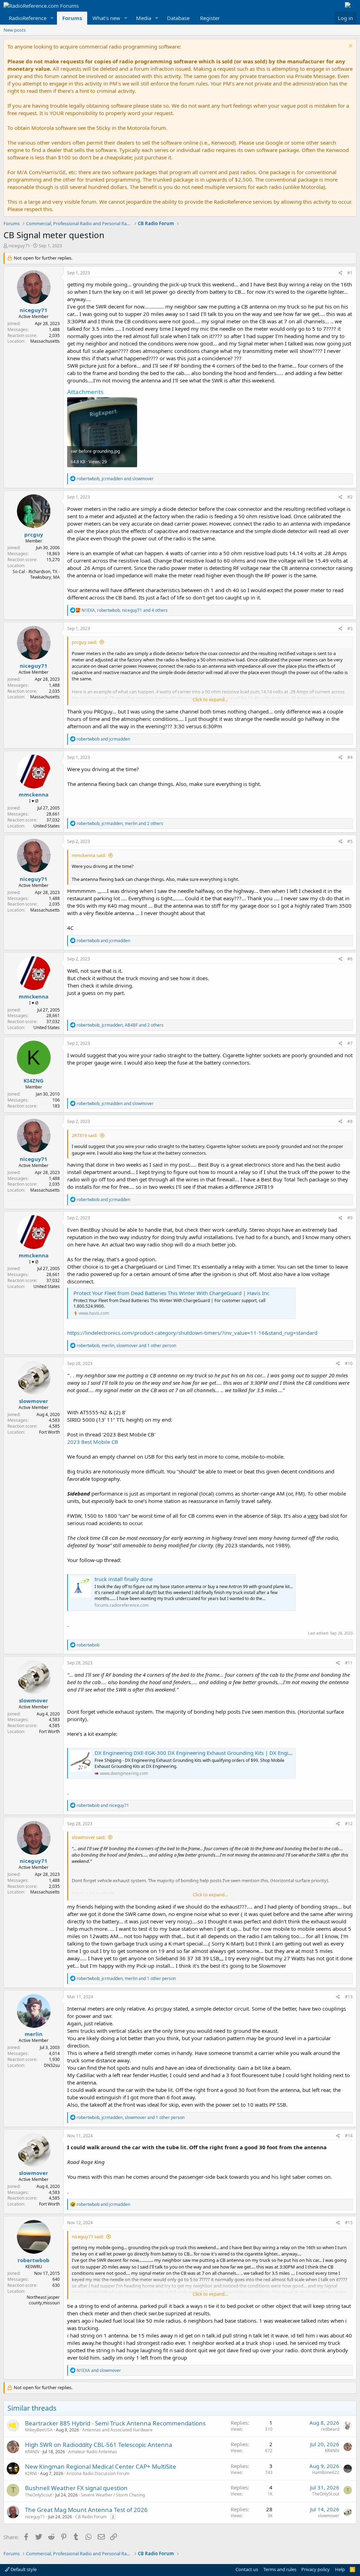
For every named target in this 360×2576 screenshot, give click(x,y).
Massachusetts (45, 341)
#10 (349, 1363)
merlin (34, 2034)
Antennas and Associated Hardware (117, 2430)
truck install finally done (124, 1579)
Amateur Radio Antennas (93, 2452)
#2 (350, 497)
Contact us (247, 2569)
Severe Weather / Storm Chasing (113, 2495)
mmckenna (34, 794)
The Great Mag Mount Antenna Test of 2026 (86, 2510)
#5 (350, 841)
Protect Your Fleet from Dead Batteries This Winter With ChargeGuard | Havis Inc (171, 1293)
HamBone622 (326, 2472)
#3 (350, 629)
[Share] (340, 273)
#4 (350, 757)
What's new (106, 18)
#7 (350, 1043)
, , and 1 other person (126, 1346)
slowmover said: (89, 1837)
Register (210, 18)
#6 (350, 959)
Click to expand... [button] (210, 699)
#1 (350, 273)
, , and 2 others (120, 823)
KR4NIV (32, 2452)
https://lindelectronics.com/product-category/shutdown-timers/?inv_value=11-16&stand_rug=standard (192, 1333)
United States (47, 826)
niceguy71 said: (88, 2236)
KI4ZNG (34, 1080)
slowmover (34, 1401)
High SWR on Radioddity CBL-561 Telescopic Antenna (99, 2445)
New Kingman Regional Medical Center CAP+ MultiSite (101, 2466)
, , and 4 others (125, 610)
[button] (52, 18)
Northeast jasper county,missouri (43, 2300)
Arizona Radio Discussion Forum (98, 2473)
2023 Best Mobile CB (93, 1442)
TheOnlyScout (38, 2495)
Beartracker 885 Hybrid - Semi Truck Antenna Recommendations (115, 2423)
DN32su (52, 2065)
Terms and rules (280, 2569)
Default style (23, 2569)
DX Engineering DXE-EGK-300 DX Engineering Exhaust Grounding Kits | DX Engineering (201, 1753)
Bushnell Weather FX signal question (76, 2488)
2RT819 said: (85, 1135)
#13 (349, 1997)
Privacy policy (316, 2569)
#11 (349, 1663)
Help (340, 2569)
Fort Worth (49, 1432)
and (103, 739)
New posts (15, 30)
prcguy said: (84, 642)
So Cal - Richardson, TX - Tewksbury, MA (36, 575)
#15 (349, 2223)
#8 (350, 1121)
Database (178, 18)
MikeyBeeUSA (39, 2430)
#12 (349, 1824)
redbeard (330, 2429)
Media (144, 18)
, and (115, 479)
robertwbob (34, 2260)
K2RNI (31, 2473)
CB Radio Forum (91, 2517)
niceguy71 (19, 246)
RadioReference (28, 18)
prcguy (34, 534)
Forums (72, 18)
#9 (350, 1218)
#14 (349, 2136)
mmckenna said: (89, 855)
